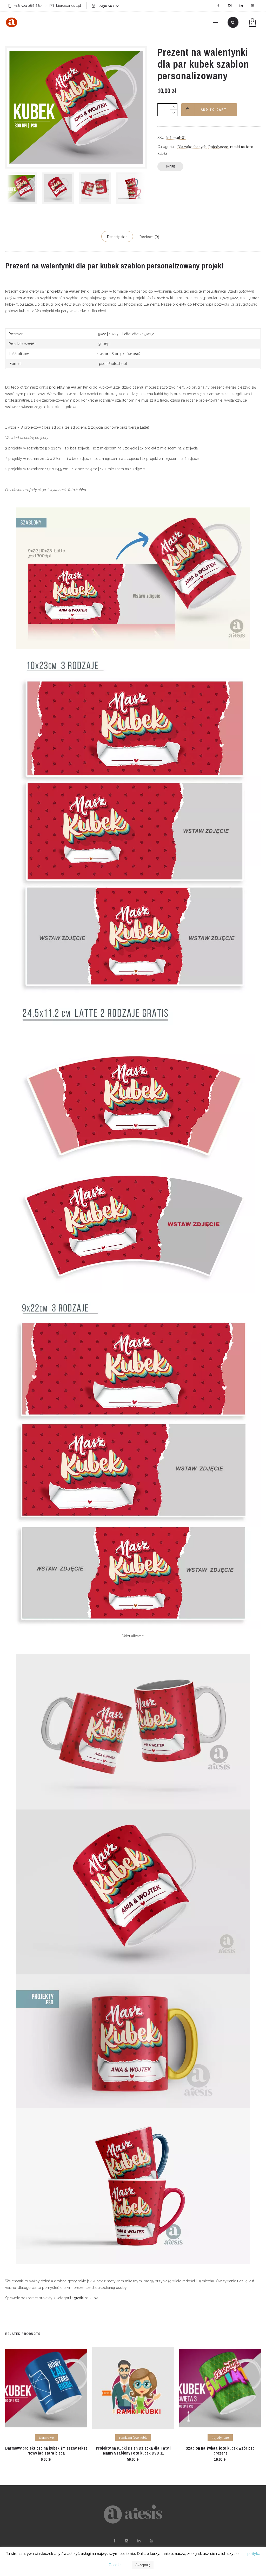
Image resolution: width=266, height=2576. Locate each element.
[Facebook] (218, 6)
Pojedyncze (218, 147)
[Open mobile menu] (218, 22)
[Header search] (233, 23)
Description (117, 237)
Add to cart (214, 110)
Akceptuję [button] (143, 2565)
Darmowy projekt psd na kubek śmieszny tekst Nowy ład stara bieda (46, 2451)
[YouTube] (252, 6)
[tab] (117, 236)
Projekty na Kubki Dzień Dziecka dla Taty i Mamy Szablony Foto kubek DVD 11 (133, 2451)
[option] (21, 188)
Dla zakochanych (192, 147)
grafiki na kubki (86, 2298)
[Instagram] (230, 6)
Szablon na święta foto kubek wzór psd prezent (220, 2451)
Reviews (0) (149, 237)
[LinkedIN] (241, 6)
